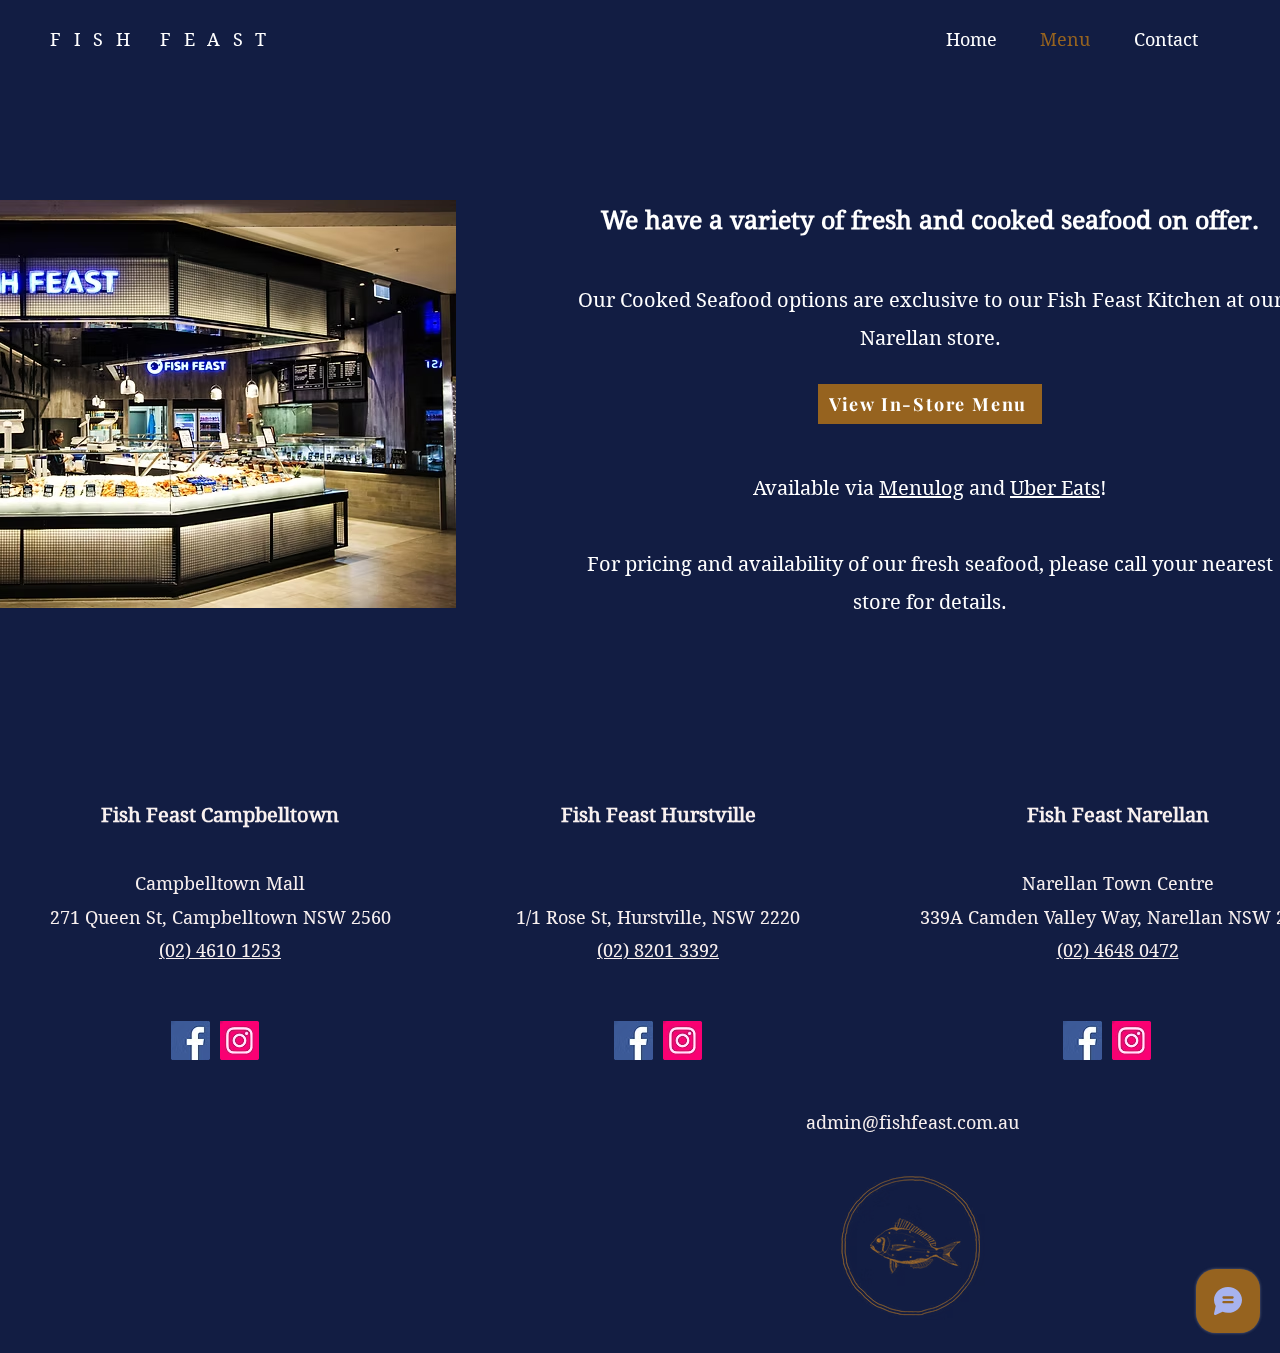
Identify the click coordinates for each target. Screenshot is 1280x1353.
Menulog (921, 488)
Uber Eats (1055, 488)
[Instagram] (239, 1040)
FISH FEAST (164, 39)
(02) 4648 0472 (1118, 950)
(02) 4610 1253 (220, 950)
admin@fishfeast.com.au (912, 1122)
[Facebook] (190, 1040)
